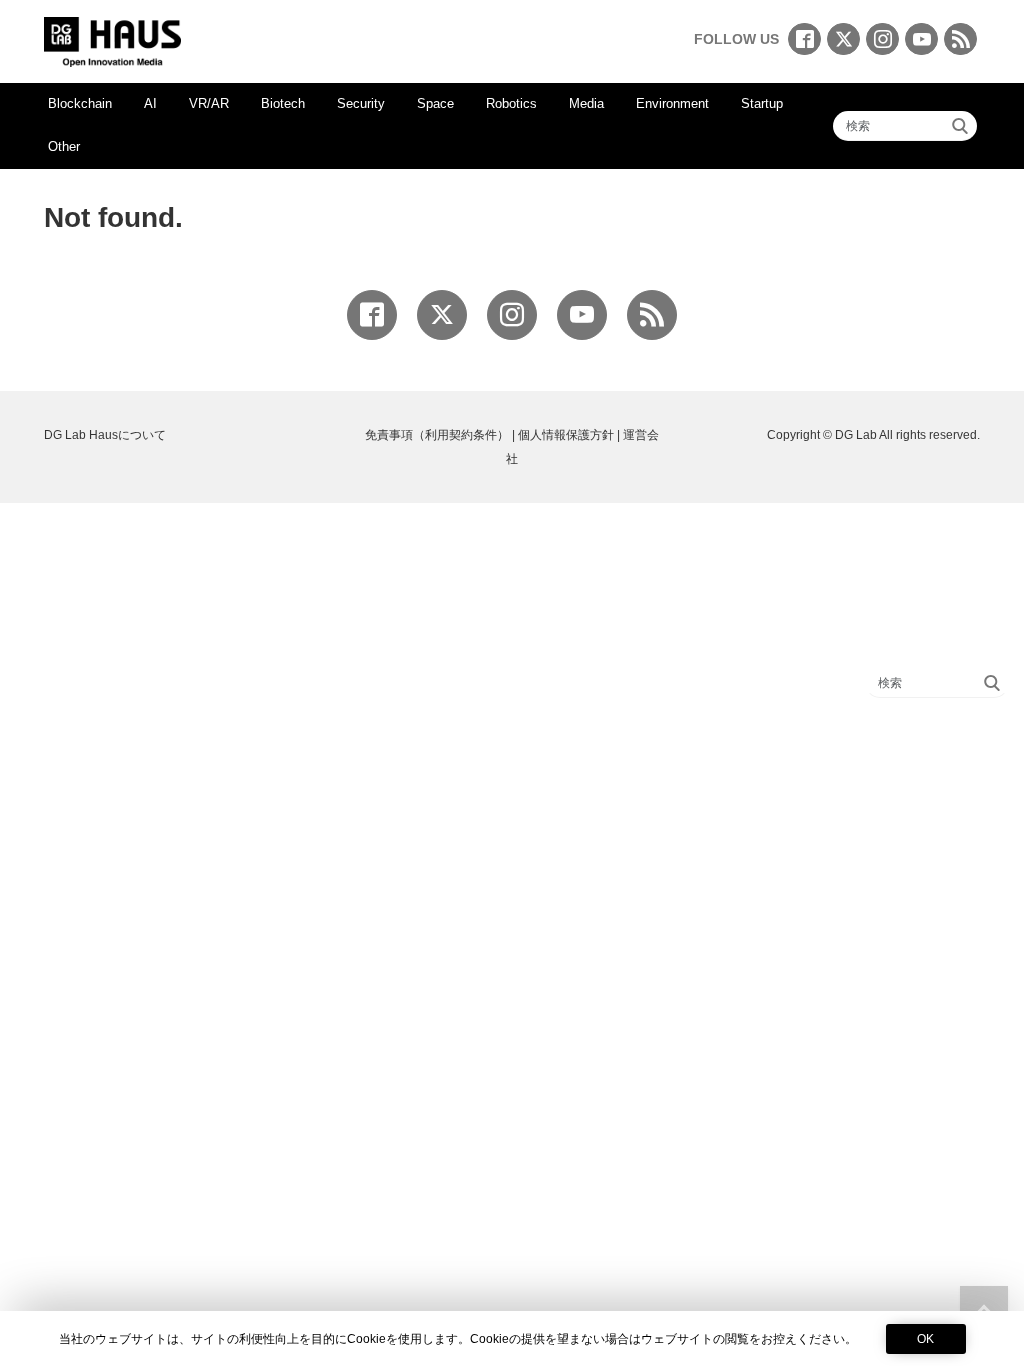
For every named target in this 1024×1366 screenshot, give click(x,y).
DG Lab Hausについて (105, 435)
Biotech (283, 103)
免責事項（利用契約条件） (437, 435)
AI (150, 103)
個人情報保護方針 (566, 435)
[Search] (960, 126)
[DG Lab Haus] (112, 39)
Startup (762, 103)
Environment (672, 103)
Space (435, 103)
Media (586, 103)
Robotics (511, 103)
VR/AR (209, 103)
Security (361, 103)
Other (64, 146)
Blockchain (80, 103)
